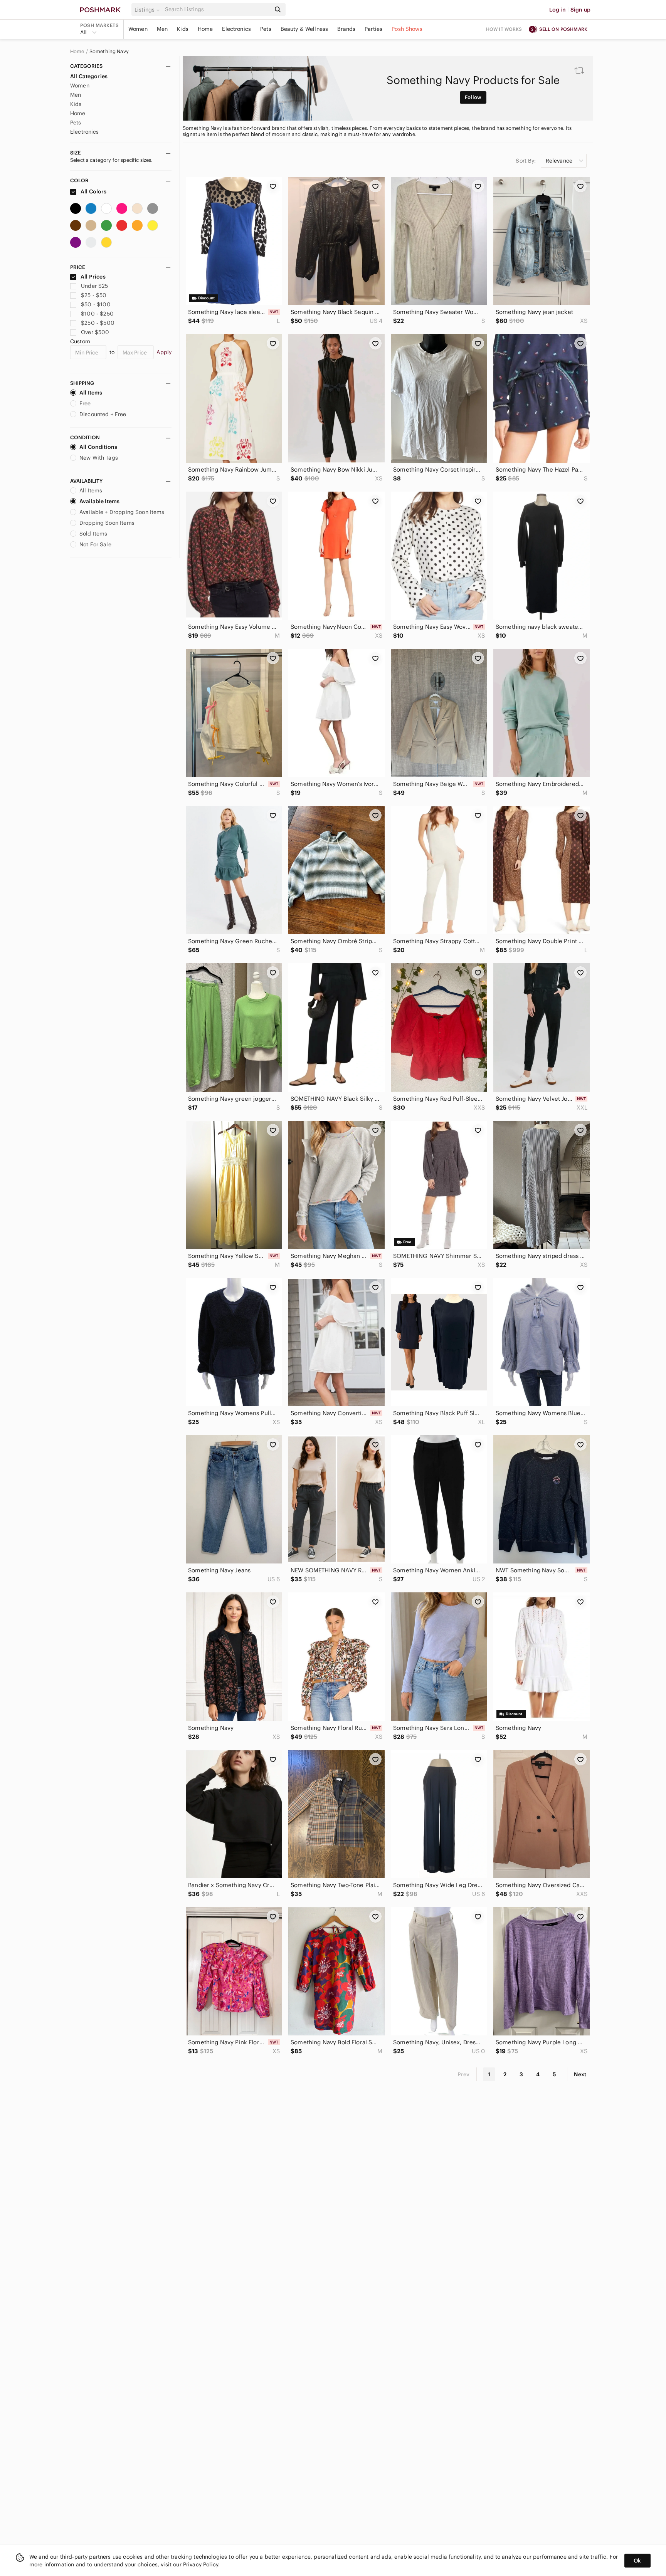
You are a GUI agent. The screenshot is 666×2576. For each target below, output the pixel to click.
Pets (266, 29)
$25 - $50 (94, 295)
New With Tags (99, 458)
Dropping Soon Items (107, 523)
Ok (637, 2561)
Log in (558, 10)
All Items (91, 393)
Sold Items (93, 534)
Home (205, 29)
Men (162, 29)
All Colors (93, 191)
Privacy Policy (201, 2564)
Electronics (236, 29)
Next (580, 2074)
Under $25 (94, 286)
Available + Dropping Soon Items (122, 512)
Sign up (580, 10)
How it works (504, 29)
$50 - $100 (96, 304)
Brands (346, 29)
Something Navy (109, 52)
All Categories (89, 76)
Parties (373, 29)
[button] (148, 10)
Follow (473, 97)
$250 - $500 (98, 323)
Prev (464, 2074)
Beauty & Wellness (304, 29)
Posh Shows (407, 29)
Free (85, 403)
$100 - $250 (97, 314)
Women (138, 29)
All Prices (93, 277)
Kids (183, 29)
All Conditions (98, 447)
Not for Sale (95, 544)
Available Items (99, 501)
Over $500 (95, 332)
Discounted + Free (103, 414)
